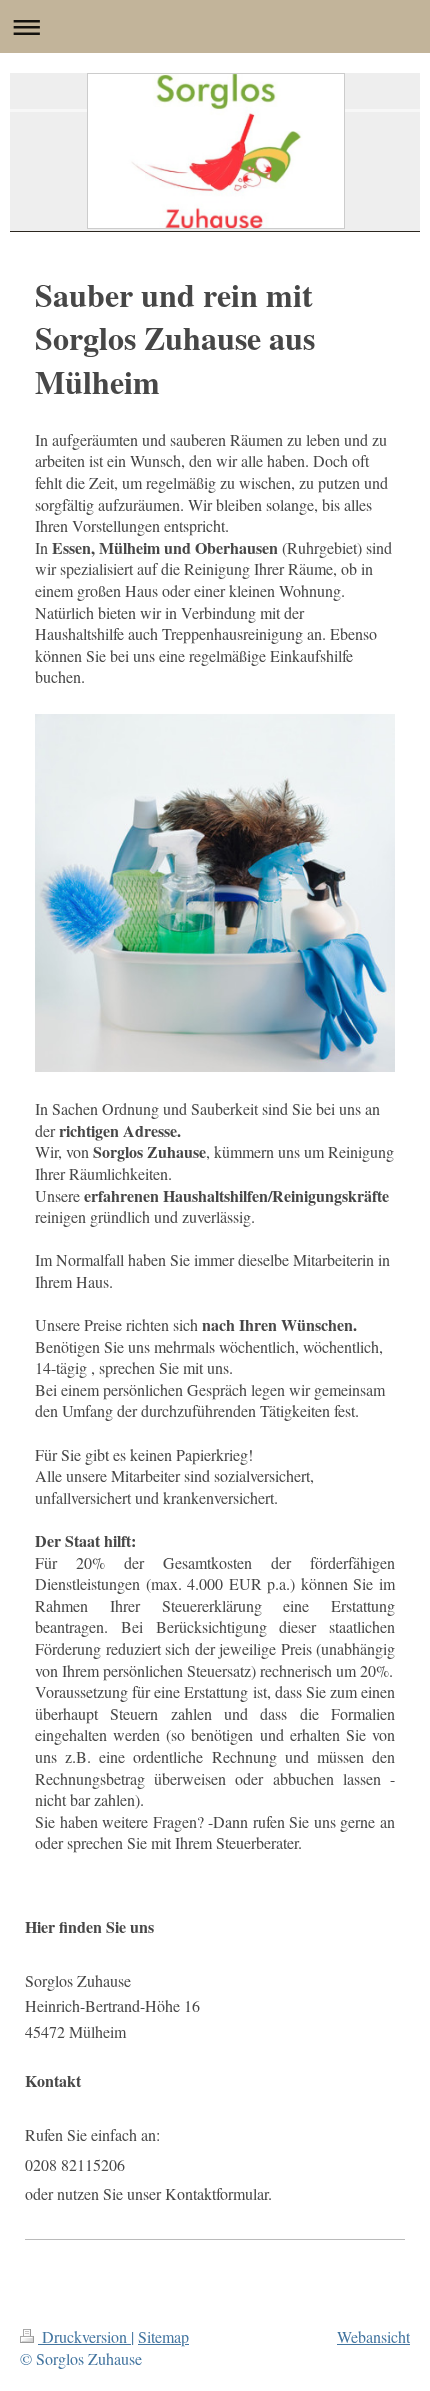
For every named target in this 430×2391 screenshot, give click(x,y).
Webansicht (373, 2336)
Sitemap (163, 2336)
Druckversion (84, 2336)
